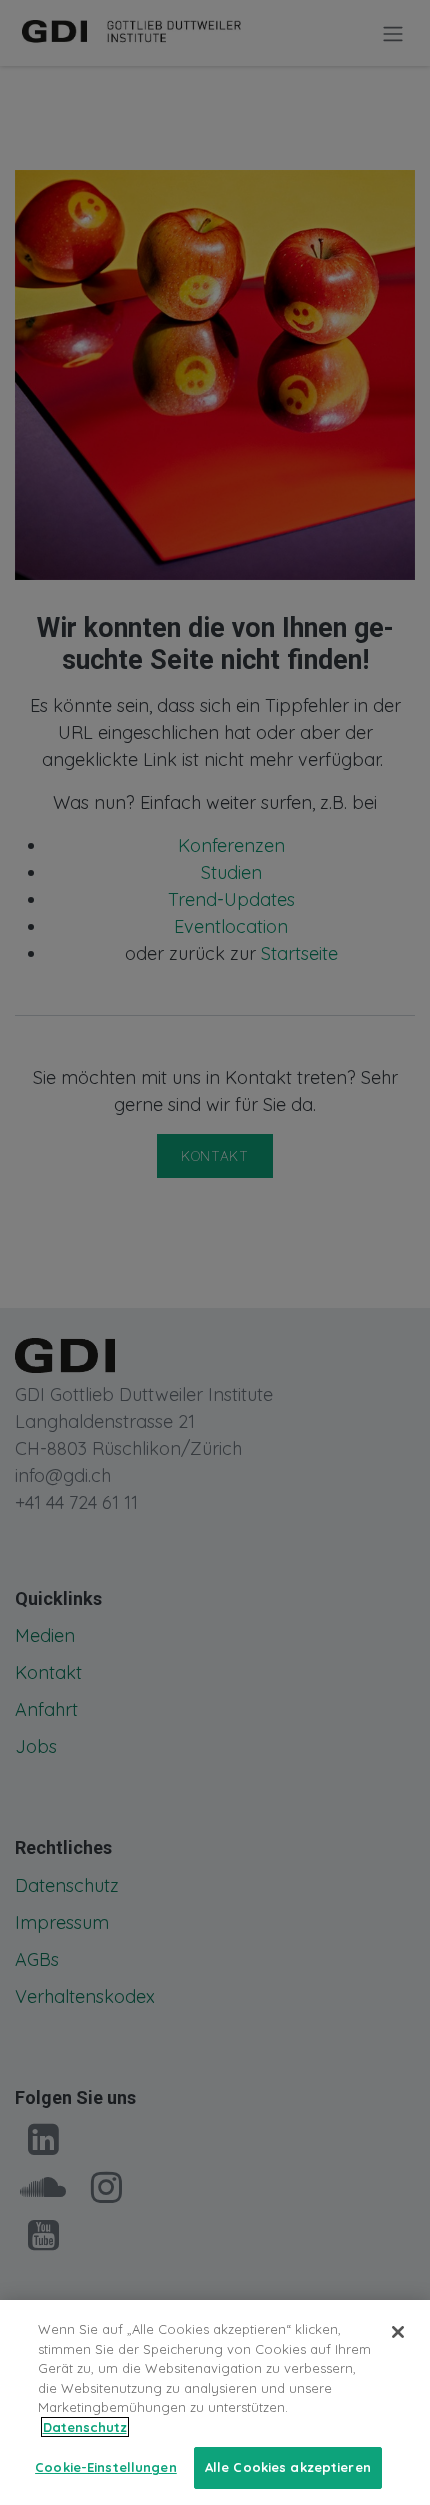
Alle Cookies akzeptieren (288, 2467)
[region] (215, 2402)
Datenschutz (85, 2427)
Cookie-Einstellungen (106, 2467)
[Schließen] (398, 2332)
